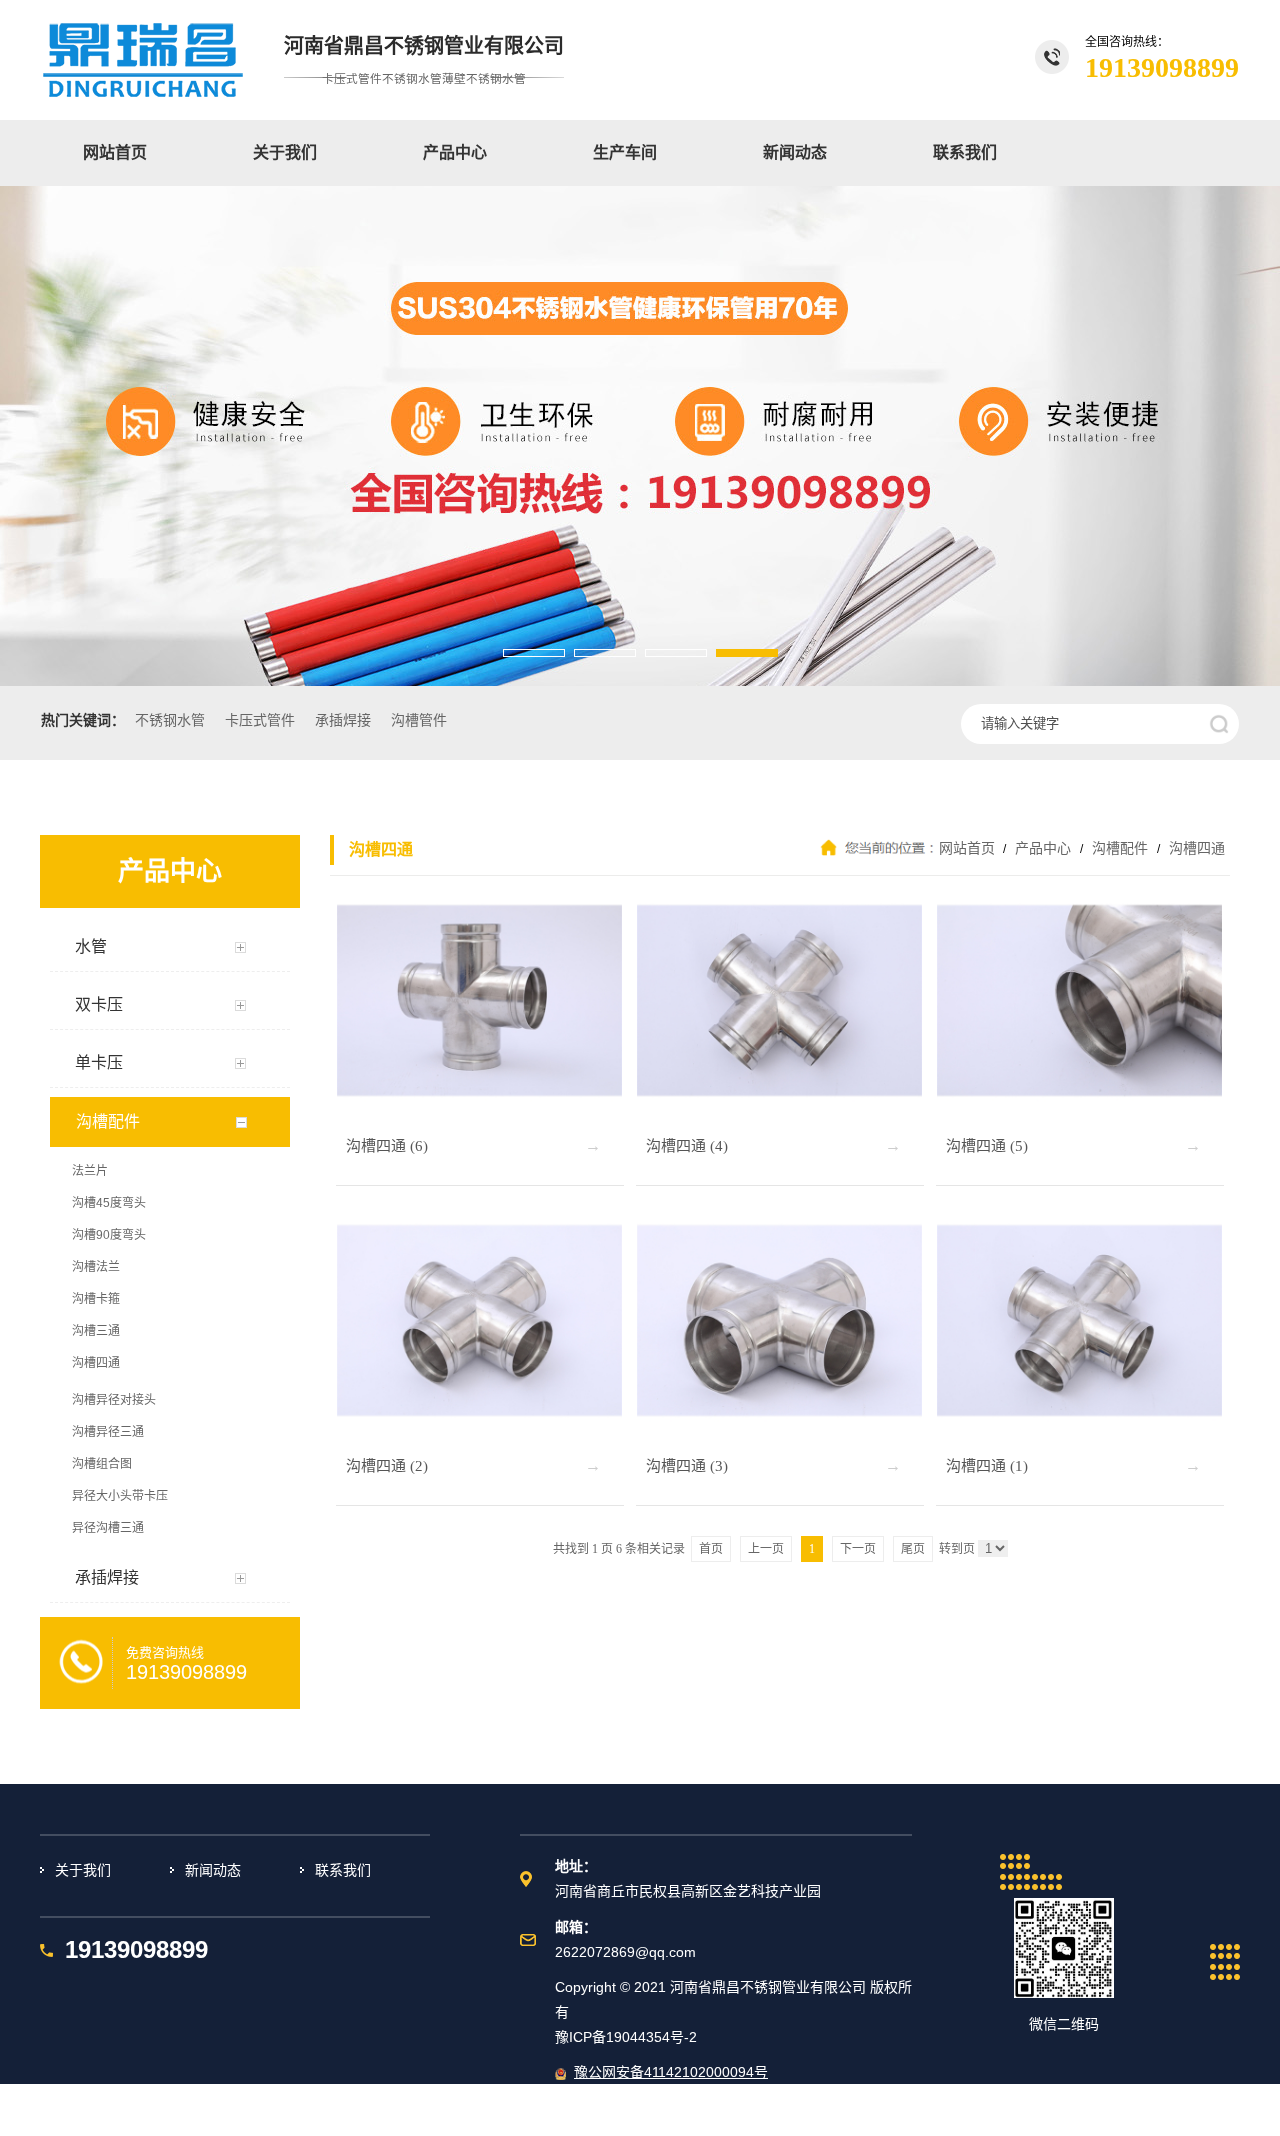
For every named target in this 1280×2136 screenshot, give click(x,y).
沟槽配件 (1120, 848)
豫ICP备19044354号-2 (626, 2037)
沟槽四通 (1195, 848)
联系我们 (965, 152)
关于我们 (285, 152)
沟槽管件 (419, 720)
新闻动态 (795, 152)
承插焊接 (343, 720)
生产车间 (625, 152)
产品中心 (455, 152)
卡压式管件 (260, 720)
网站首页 (115, 152)
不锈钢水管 (170, 720)
